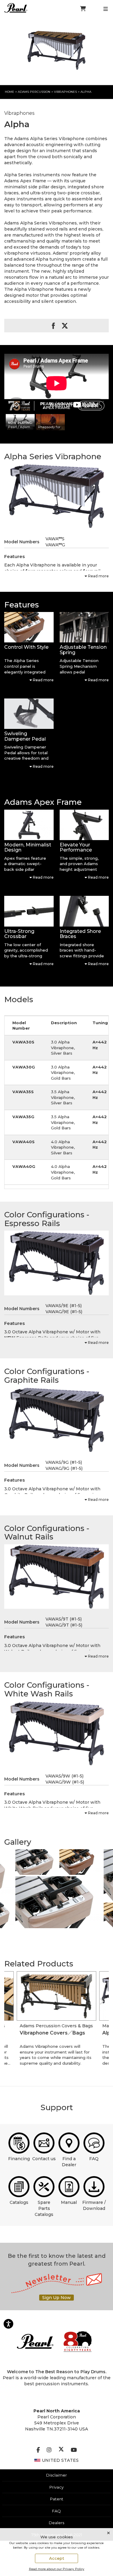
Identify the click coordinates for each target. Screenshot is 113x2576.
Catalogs (19, 2202)
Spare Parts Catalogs (44, 2208)
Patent (57, 2499)
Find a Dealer (69, 2162)
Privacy (56, 2487)
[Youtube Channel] (74, 2450)
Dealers (56, 2523)
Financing (19, 2159)
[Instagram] (49, 2450)
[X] (61, 2450)
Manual (69, 2202)
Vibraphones (66, 92)
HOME (9, 92)
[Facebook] (38, 2450)
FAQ (94, 2159)
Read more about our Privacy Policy (57, 2569)
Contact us (44, 2159)
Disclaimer (56, 2475)
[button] (29, 627)
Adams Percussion (34, 92)
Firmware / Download (94, 2205)
